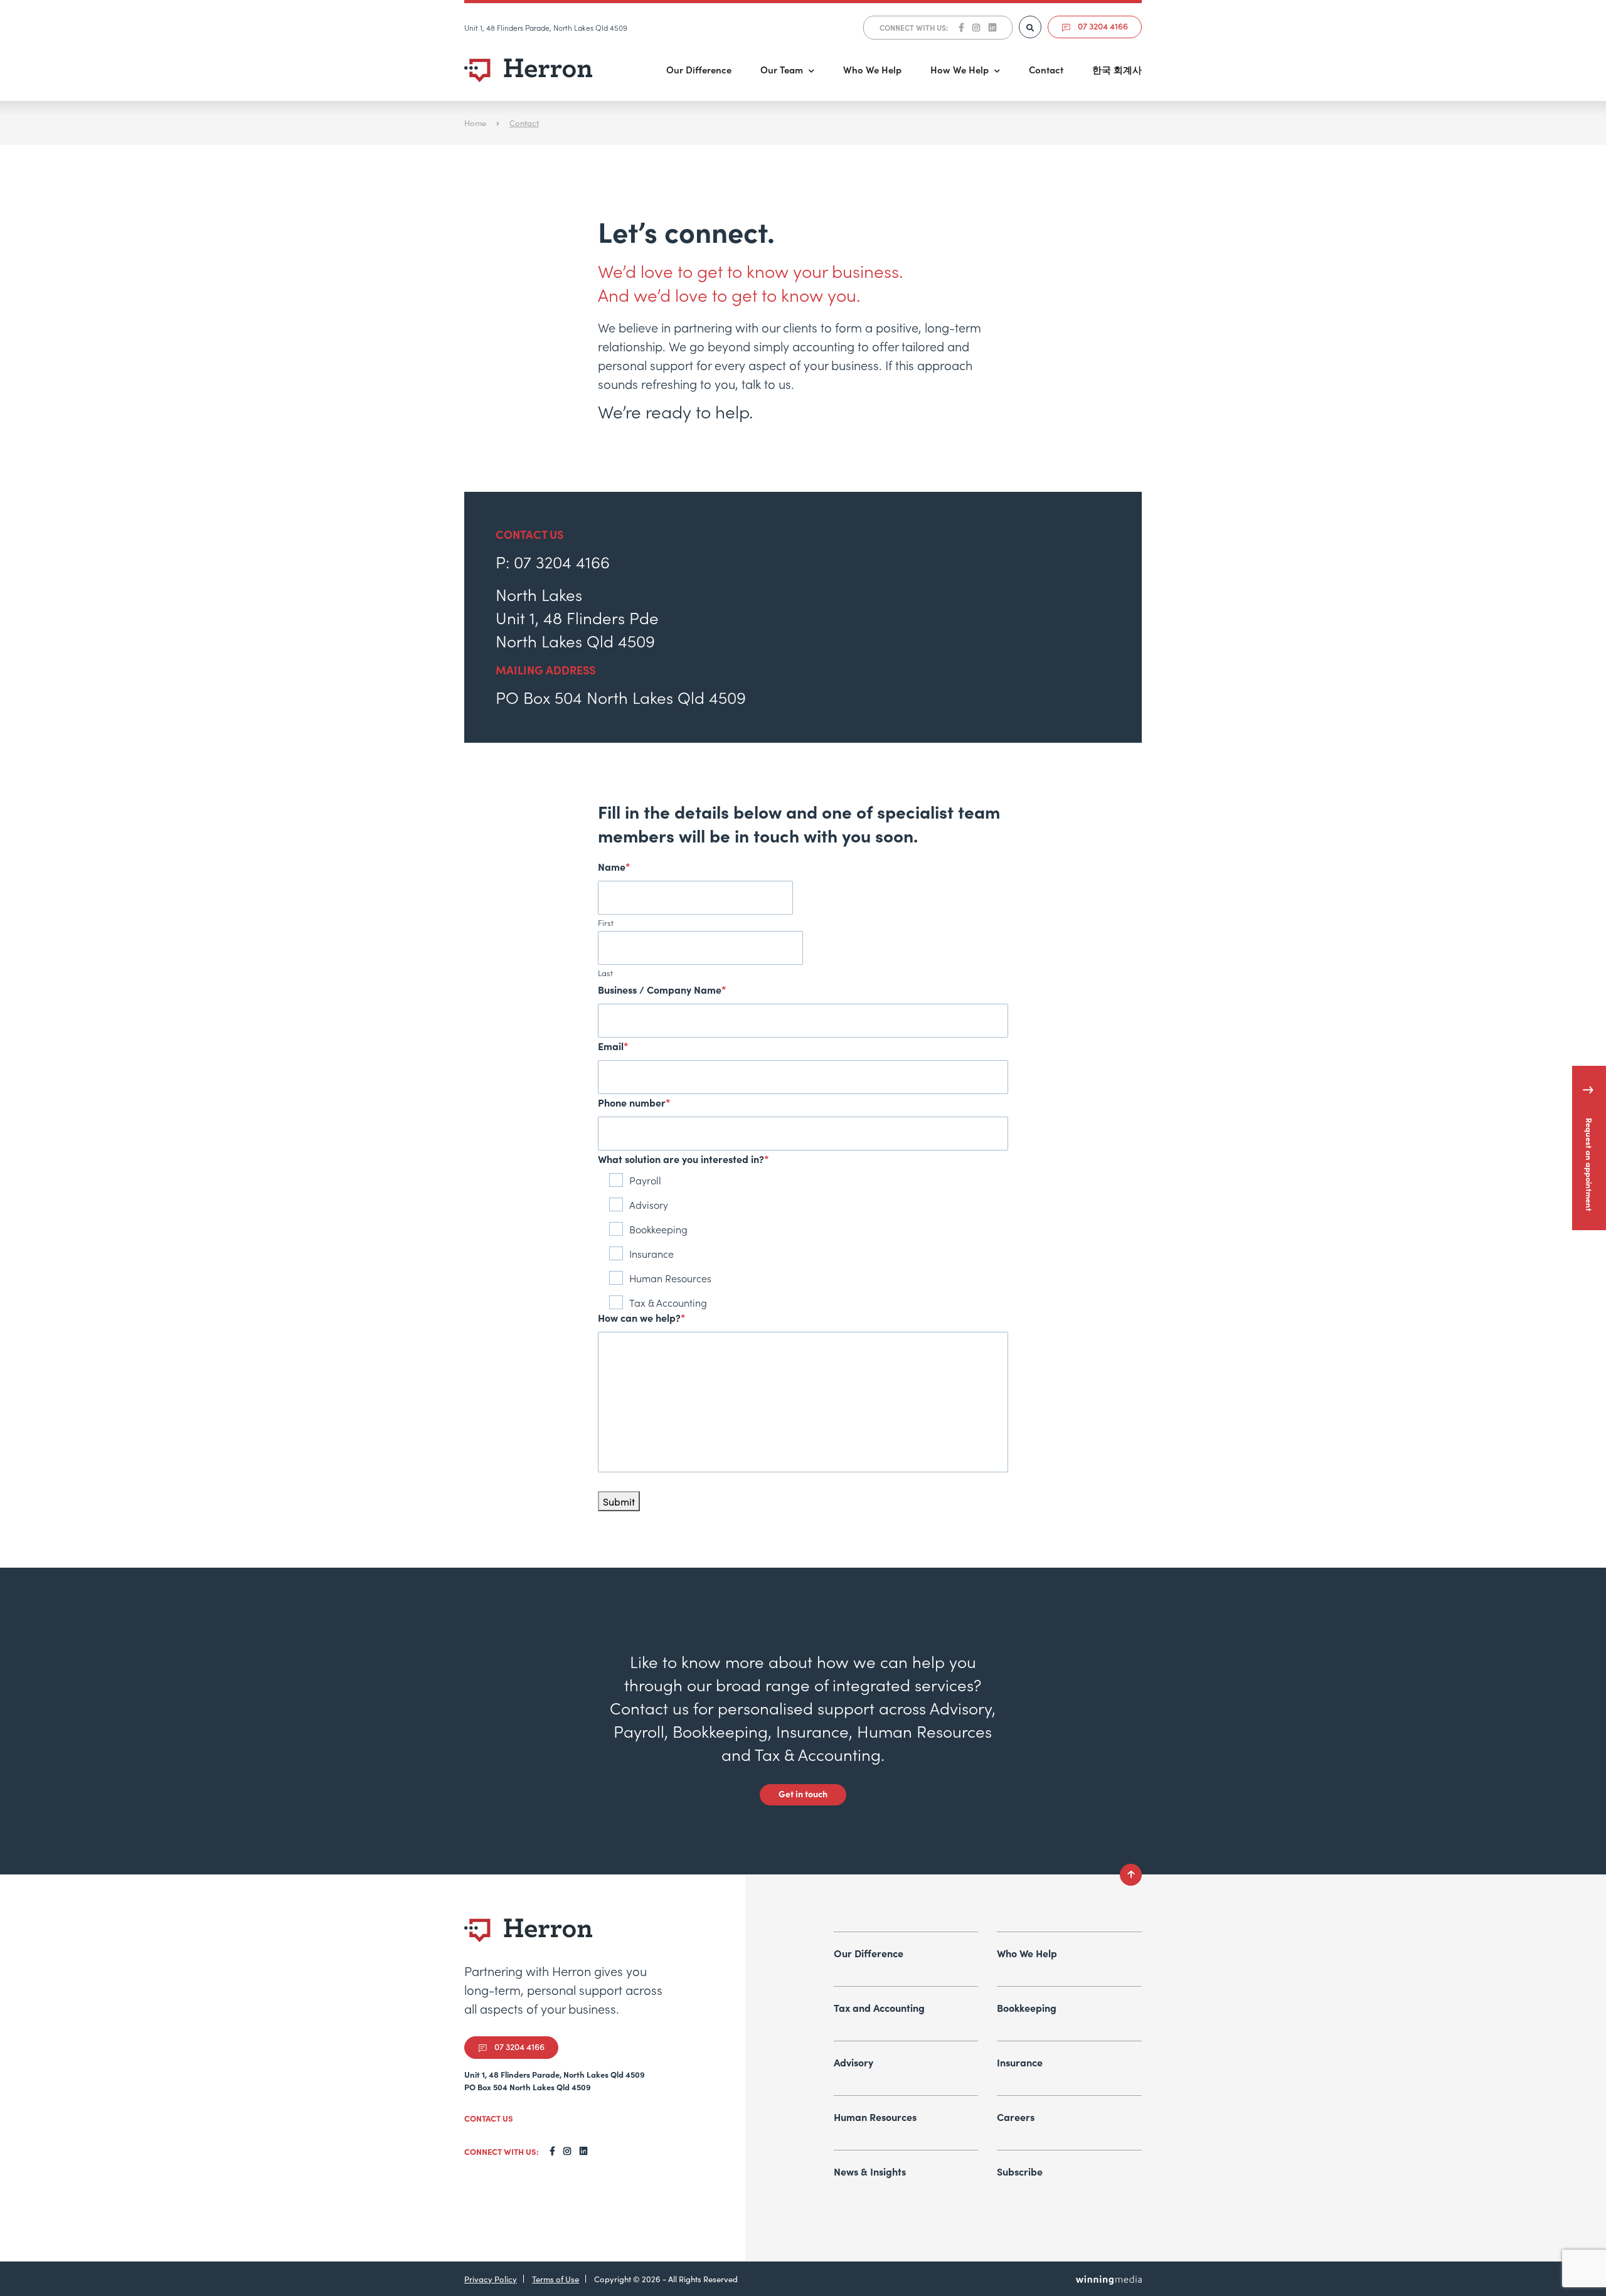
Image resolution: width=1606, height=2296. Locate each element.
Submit (619, 1501)
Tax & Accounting (668, 1302)
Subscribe (1020, 2171)
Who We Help (872, 69)
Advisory (649, 1204)
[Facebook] (961, 28)
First (606, 922)
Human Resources (670, 1278)
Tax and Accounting (879, 2007)
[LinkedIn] (992, 28)
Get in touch (803, 1794)
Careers (1016, 2117)
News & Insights (870, 2171)
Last (605, 973)
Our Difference (699, 69)
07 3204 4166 (1102, 26)
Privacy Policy (491, 2279)
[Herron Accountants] (529, 70)
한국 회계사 (1117, 69)
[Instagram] (976, 28)
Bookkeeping (658, 1229)
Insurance (651, 1253)
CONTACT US (489, 2118)
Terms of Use (556, 2279)
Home (475, 123)
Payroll (645, 1180)
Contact (1046, 69)
